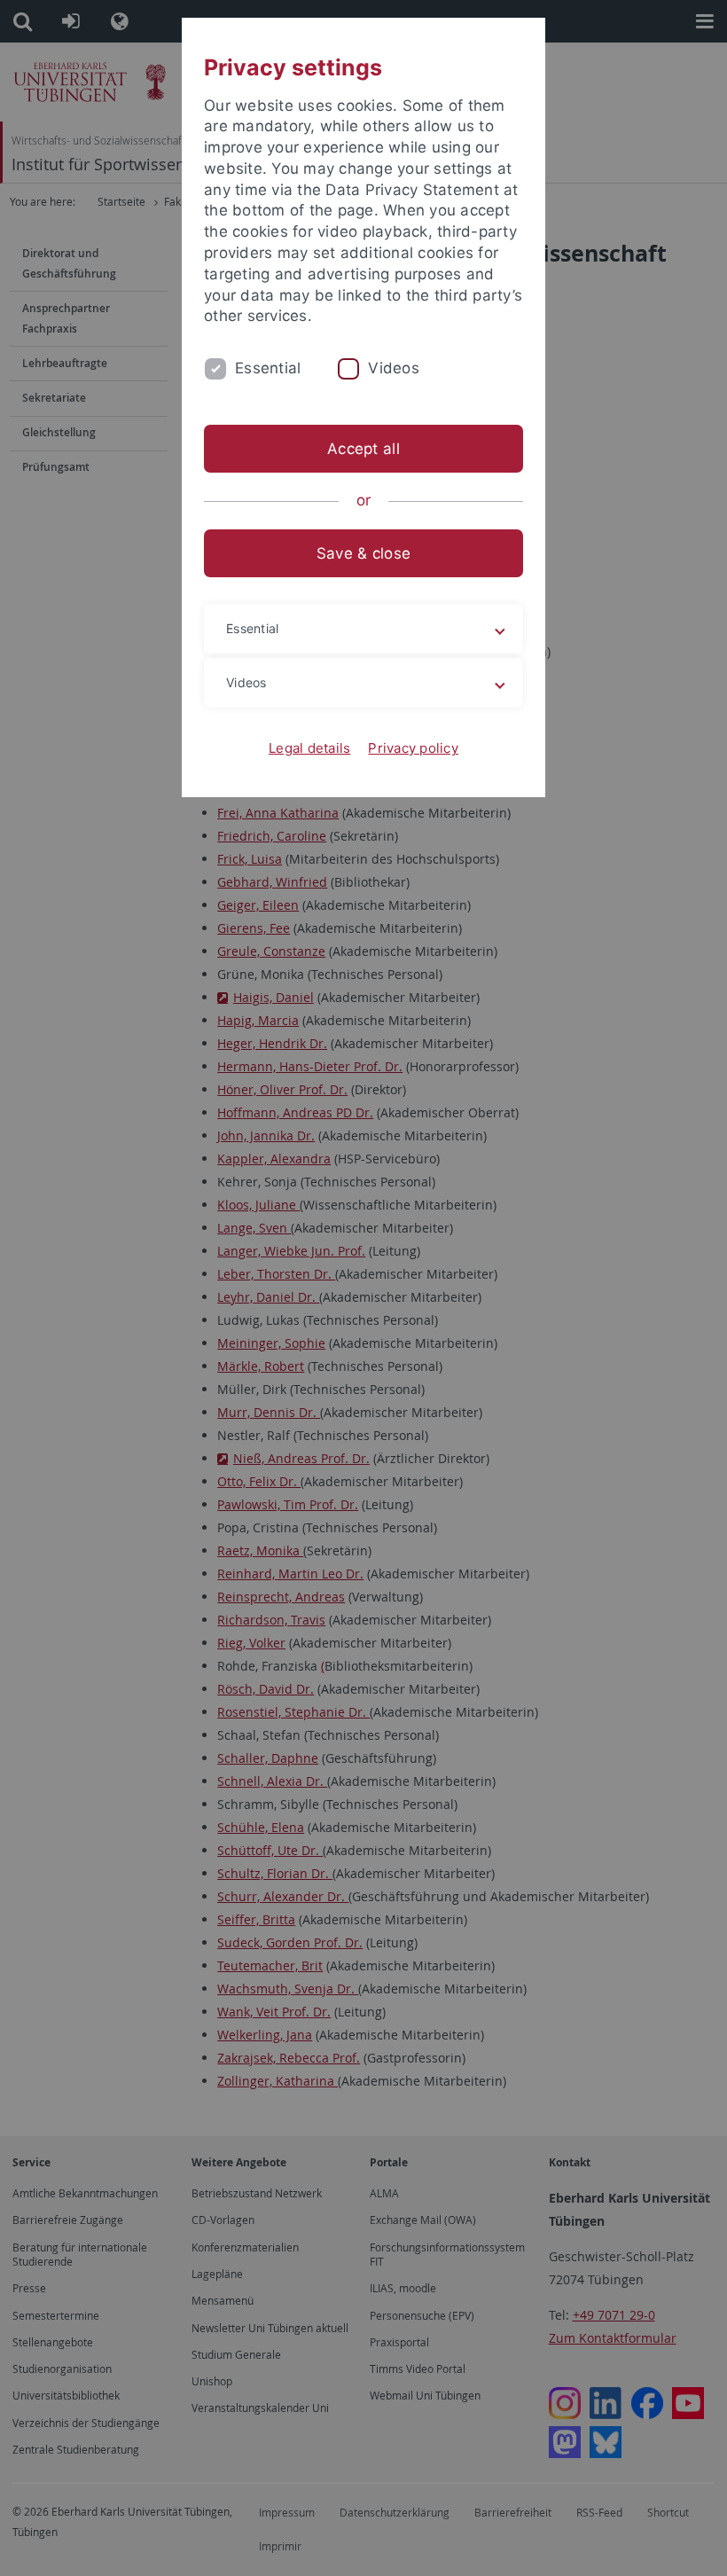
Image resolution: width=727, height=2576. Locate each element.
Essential (268, 368)
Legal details (309, 748)
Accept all (363, 449)
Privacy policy (413, 748)
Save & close (363, 553)
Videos (394, 368)
